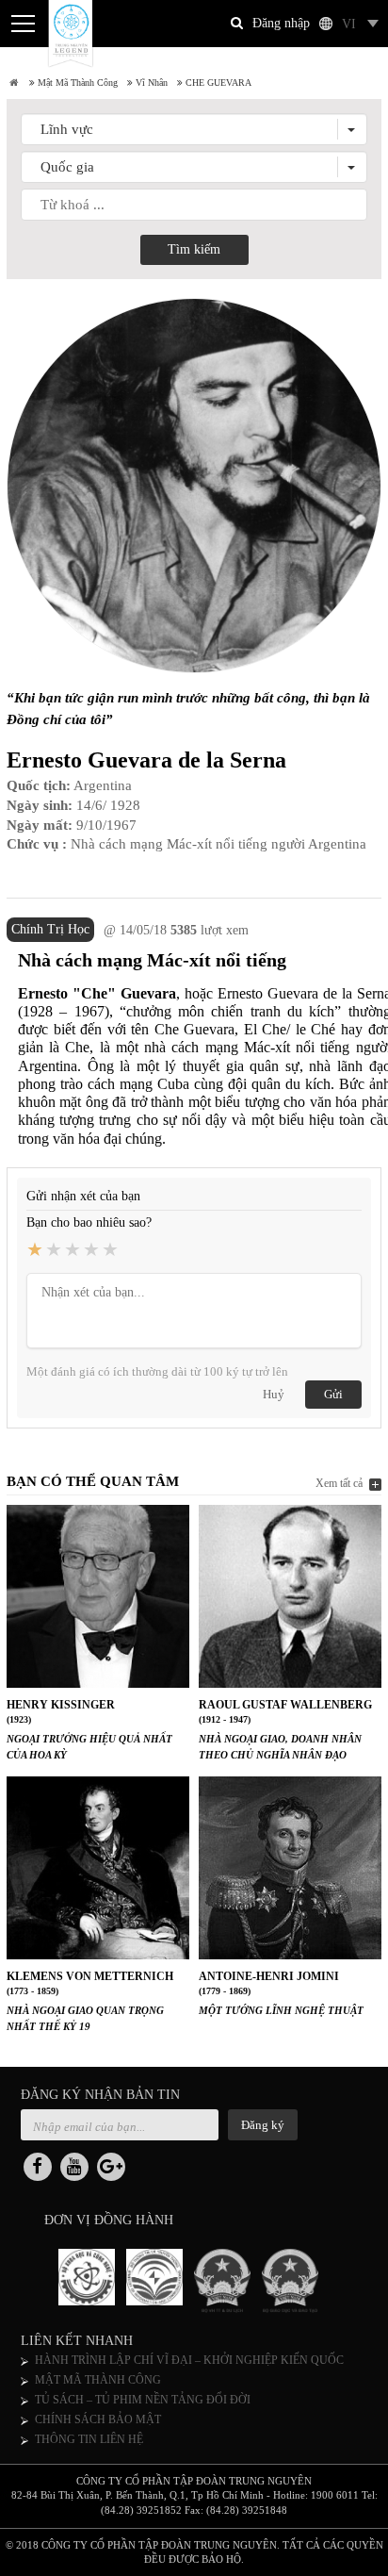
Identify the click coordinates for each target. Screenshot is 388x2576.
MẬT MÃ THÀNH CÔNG (98, 2380)
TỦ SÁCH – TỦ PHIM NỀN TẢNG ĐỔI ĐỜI (143, 2400)
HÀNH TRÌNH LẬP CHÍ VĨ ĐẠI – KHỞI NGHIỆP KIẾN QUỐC (189, 2360)
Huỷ (274, 1394)
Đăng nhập (281, 23)
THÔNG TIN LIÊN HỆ (89, 2439)
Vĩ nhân (150, 83)
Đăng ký (263, 2125)
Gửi (333, 1394)
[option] (92, 2281)
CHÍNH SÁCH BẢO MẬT (98, 2419)
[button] (194, 129)
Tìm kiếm (194, 249)
